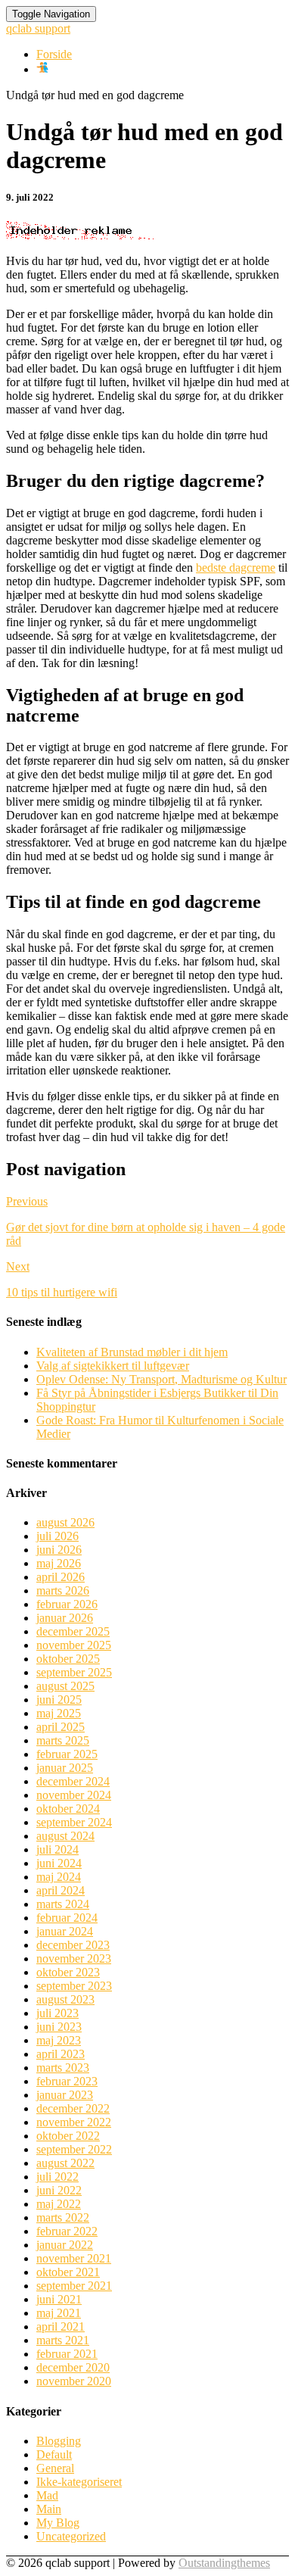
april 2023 (61, 2054)
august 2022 (65, 2163)
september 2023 (74, 1986)
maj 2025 (59, 1713)
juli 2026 (57, 1536)
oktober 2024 (68, 1809)
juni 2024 (59, 1863)
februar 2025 (67, 1754)
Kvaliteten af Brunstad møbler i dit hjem (132, 1352)
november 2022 (74, 2122)
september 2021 (74, 2286)
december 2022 (73, 2108)
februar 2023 (67, 2081)
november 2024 (74, 1795)
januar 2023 (65, 2095)
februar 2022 (67, 2231)
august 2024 (65, 1836)
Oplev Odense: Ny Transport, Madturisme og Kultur (161, 1379)
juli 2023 (57, 2013)
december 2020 (73, 2367)
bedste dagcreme (236, 568)
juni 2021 (59, 2299)
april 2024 (61, 1890)
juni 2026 (59, 1550)
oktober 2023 (68, 1972)
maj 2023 (59, 2040)
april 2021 (61, 2327)
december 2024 (73, 1781)
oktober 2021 (68, 2272)
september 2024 (74, 1822)
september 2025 (74, 1672)
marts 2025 (63, 1740)
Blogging (59, 2441)
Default (54, 2454)
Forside (54, 54)
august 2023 (65, 1999)
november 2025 (74, 1645)
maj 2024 (59, 1877)
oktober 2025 (68, 1659)
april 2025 (61, 1727)
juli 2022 (57, 2177)
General (55, 2468)
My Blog (58, 2523)
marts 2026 (63, 1591)
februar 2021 (67, 2354)
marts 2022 (63, 2217)
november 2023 (74, 1959)
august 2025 (65, 1686)
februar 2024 (67, 1918)
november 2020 (74, 2381)
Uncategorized (71, 2536)
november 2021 (74, 2258)
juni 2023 (59, 2027)
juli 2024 (57, 1849)
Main (49, 2509)
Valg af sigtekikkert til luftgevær (113, 1366)
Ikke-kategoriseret (79, 2482)
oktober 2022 (68, 2136)
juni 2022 (59, 2190)
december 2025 (73, 1631)
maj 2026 (59, 1563)
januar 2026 (65, 1618)
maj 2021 (59, 2313)
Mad (47, 2495)
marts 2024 (63, 1904)
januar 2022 (65, 2245)
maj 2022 (59, 2204)
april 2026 (61, 1577)
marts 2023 (63, 2068)
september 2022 (74, 2149)
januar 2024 (65, 1931)
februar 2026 (67, 1604)
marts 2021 (63, 2340)
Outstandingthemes (224, 2563)
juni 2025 (59, 1700)
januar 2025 (65, 1768)
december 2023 (73, 1945)
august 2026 (65, 1522)
